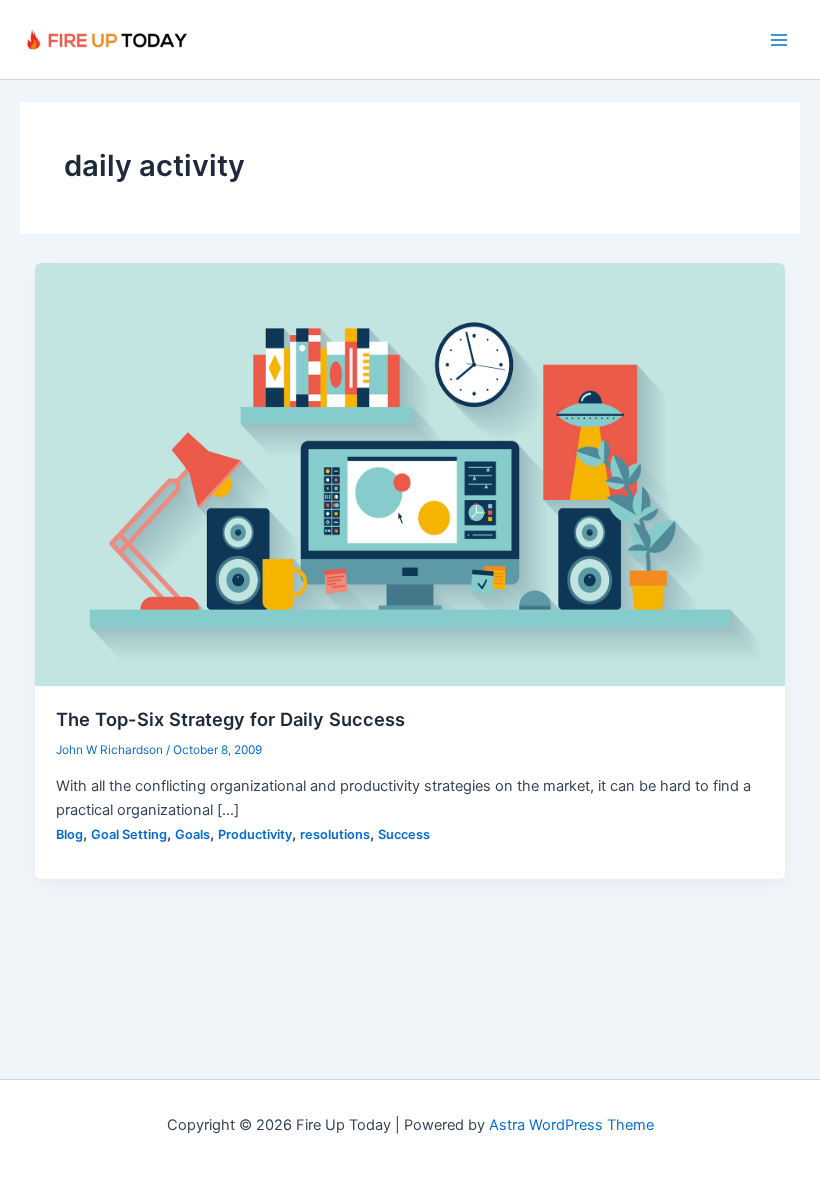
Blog (69, 834)
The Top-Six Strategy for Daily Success (230, 719)
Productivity (255, 834)
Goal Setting (129, 834)
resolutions (335, 834)
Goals (192, 834)
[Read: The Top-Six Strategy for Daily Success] (410, 474)
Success (404, 834)
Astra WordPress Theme (571, 1125)
